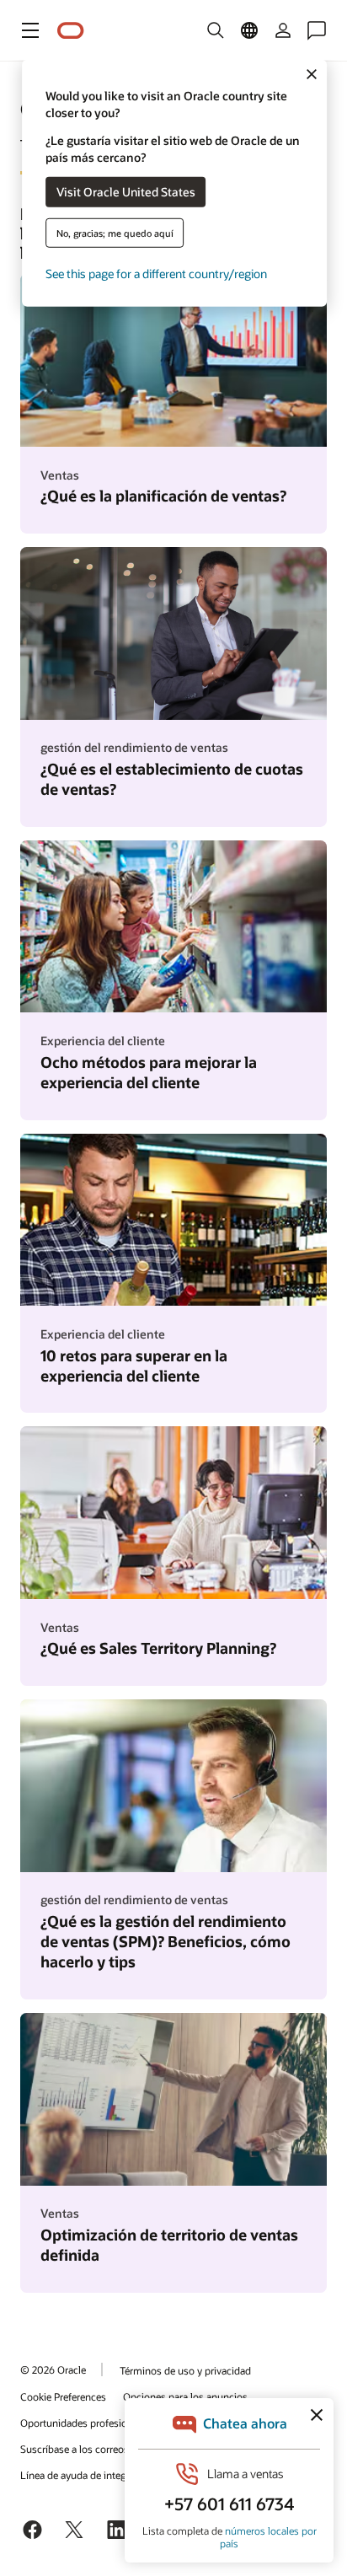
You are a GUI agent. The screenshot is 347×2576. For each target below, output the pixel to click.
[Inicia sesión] (283, 30)
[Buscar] (216, 30)
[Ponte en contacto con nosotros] (317, 30)
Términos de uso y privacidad (185, 2370)
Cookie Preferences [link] (63, 2396)
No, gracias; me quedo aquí (115, 232)
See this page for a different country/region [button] (156, 273)
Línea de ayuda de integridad (85, 2475)
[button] (30, 30)
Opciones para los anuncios (185, 2396)
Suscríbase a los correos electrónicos (103, 2449)
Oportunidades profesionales (85, 2423)
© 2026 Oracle (53, 2369)
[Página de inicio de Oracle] (71, 31)
